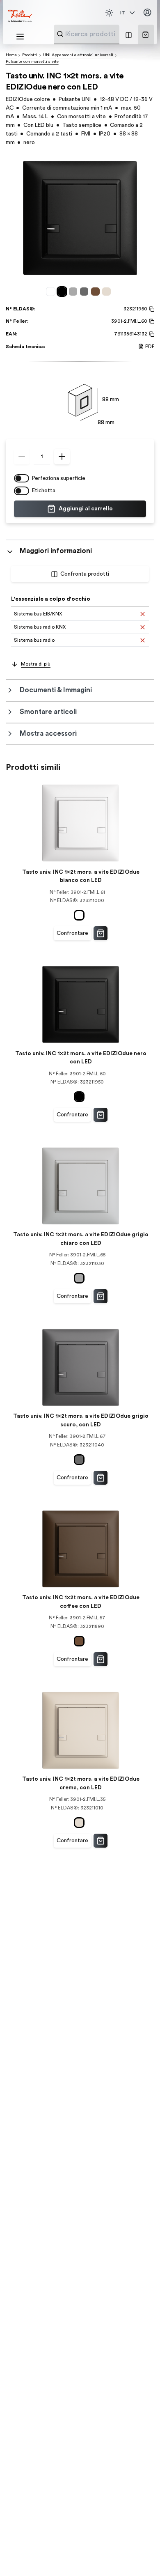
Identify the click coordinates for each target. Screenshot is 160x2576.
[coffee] (97, 291)
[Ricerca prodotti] (60, 34)
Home (11, 55)
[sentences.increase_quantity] (62, 457)
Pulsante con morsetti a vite (32, 62)
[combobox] (107, 34)
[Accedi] (147, 13)
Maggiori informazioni (56, 551)
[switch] (22, 478)
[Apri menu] (20, 37)
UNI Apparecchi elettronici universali (78, 55)
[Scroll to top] (139, 2555)
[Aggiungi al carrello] (101, 933)
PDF (150, 347)
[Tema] (109, 13)
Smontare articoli (48, 712)
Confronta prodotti (85, 574)
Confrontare (72, 933)
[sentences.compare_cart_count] (129, 34)
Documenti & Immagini (56, 690)
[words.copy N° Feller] (151, 321)
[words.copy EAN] (151, 334)
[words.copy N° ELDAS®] (151, 309)
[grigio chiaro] (74, 291)
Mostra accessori (48, 734)
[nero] (63, 291)
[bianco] (52, 291)
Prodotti (30, 55)
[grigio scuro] (86, 291)
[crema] (108, 291)
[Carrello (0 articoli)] (145, 35)
